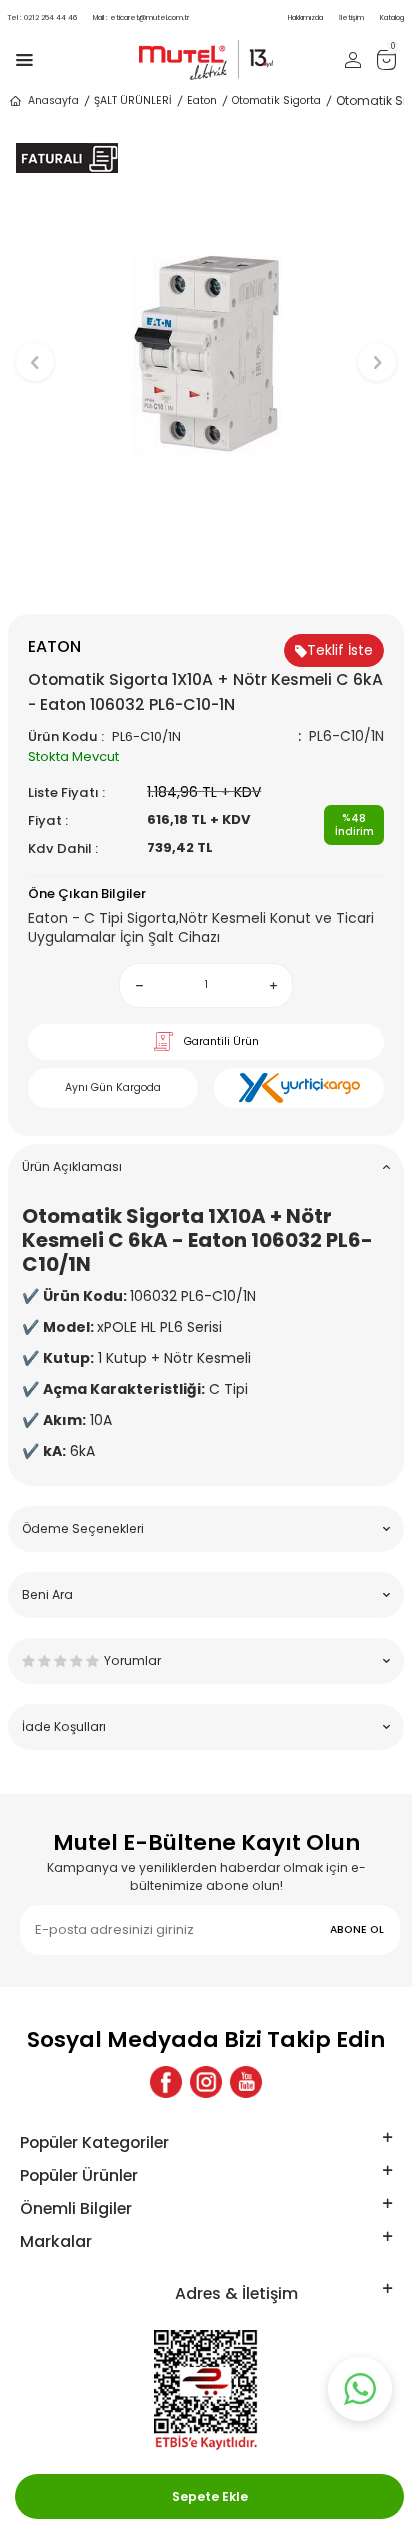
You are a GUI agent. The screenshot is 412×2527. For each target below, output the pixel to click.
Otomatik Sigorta (276, 100)
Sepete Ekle (210, 2496)
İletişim (351, 17)
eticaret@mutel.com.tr (141, 17)
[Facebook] (166, 2082)
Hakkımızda (305, 17)
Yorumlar (132, 1660)
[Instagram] (206, 2082)
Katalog (392, 17)
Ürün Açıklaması (72, 1166)
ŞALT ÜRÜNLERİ (133, 100)
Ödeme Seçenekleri (83, 1528)
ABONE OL (357, 1929)
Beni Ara (47, 1594)
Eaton (202, 100)
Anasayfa (53, 100)
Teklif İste (340, 650)
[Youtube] (246, 2082)
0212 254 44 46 (42, 17)
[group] (206, 353)
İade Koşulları (64, 1726)
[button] (206, 580)
